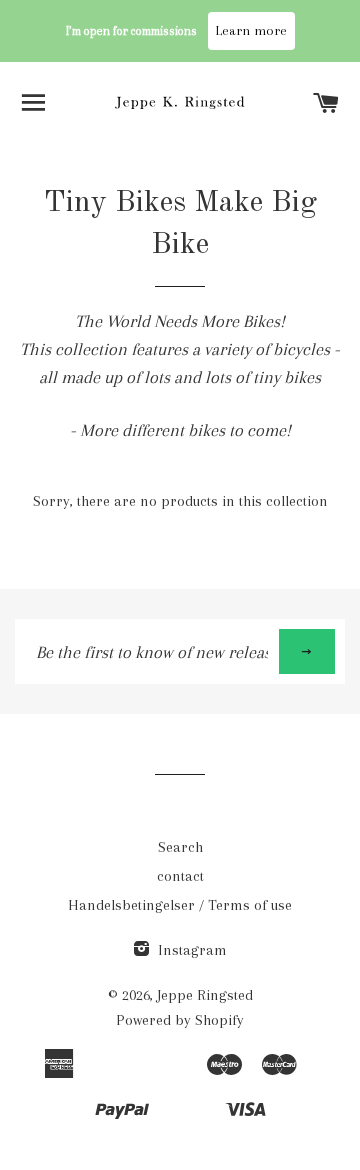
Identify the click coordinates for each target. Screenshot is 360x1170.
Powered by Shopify (180, 1020)
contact (180, 876)
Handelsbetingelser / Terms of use (180, 905)
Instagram (190, 950)
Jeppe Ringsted (205, 995)
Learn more (251, 30)
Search (180, 847)
